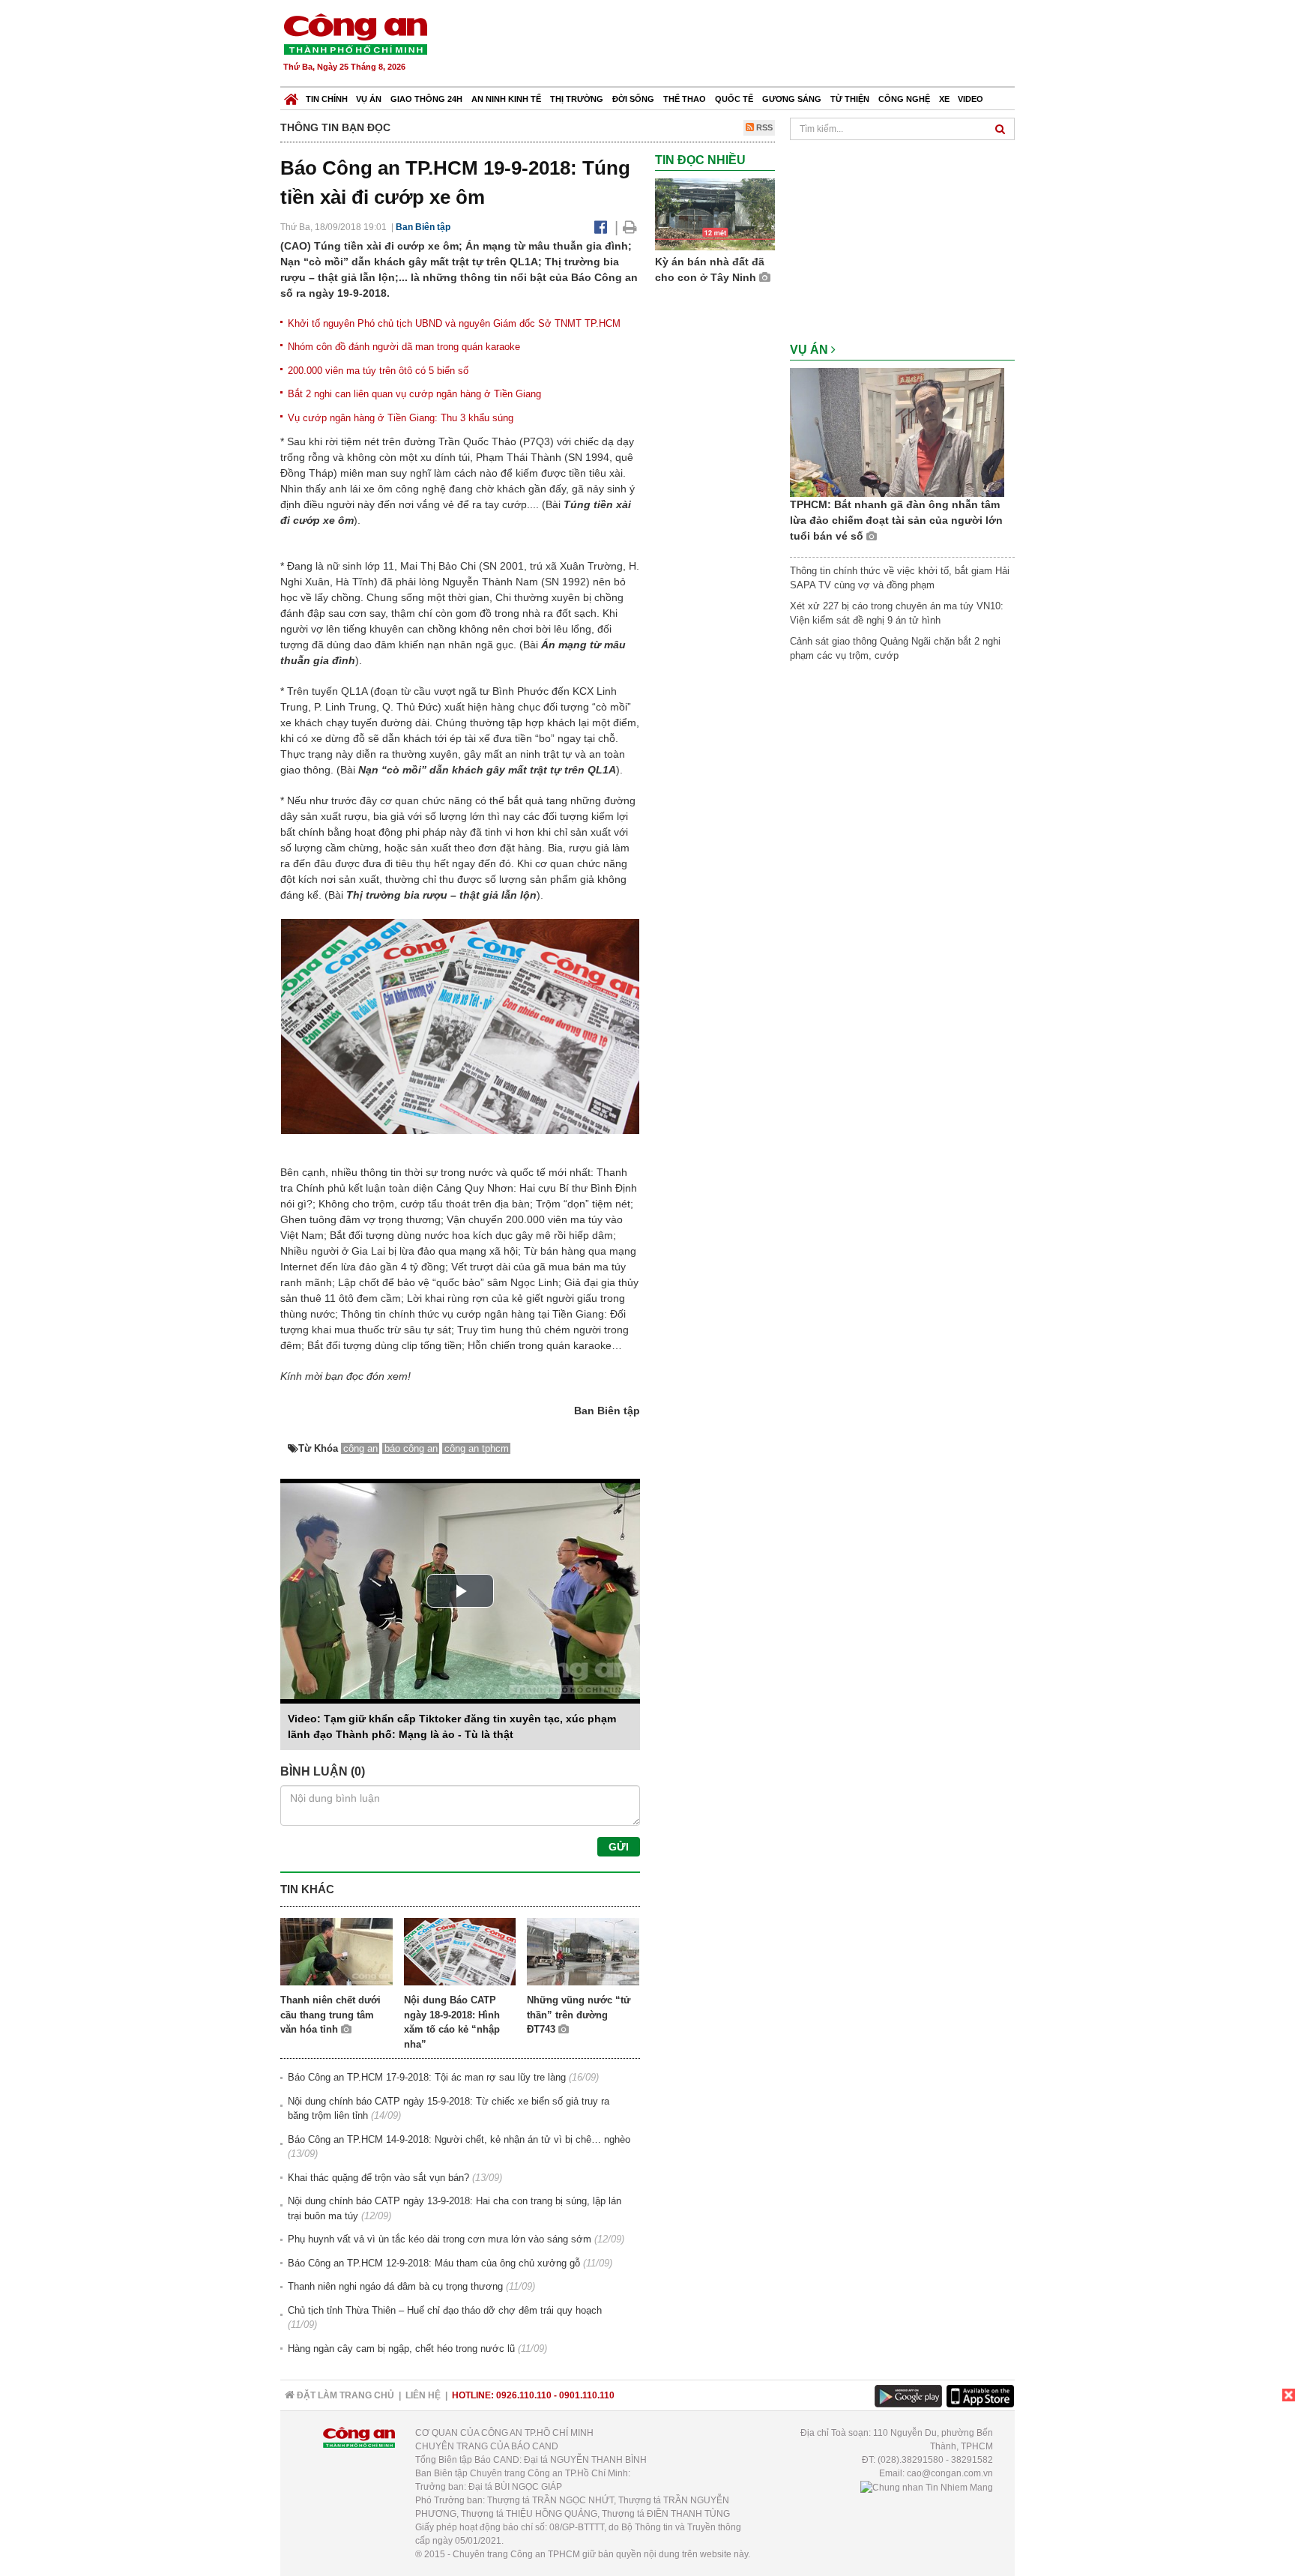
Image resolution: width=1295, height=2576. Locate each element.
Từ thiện (850, 99)
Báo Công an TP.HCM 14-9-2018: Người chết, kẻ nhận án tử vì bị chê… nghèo (459, 2139)
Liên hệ (423, 2395)
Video (971, 99)
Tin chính (327, 99)
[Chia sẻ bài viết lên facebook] (601, 227)
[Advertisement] (743, 45)
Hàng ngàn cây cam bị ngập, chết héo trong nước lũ (401, 2349)
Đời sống (633, 99)
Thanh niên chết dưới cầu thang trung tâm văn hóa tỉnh (330, 2015)
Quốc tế (734, 99)
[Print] (630, 227)
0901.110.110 (587, 2395)
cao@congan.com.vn (950, 2473)
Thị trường (577, 99)
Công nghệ (904, 99)
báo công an (411, 1448)
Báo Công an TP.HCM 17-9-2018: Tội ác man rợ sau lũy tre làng (427, 2077)
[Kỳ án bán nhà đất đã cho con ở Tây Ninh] (715, 214)
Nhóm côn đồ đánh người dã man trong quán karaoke (404, 347)
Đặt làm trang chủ (344, 2395)
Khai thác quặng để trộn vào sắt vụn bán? (378, 2178)
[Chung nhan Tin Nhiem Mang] (927, 2487)
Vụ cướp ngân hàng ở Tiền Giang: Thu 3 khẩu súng (401, 418)
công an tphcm (477, 1448)
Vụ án (369, 99)
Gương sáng (792, 99)
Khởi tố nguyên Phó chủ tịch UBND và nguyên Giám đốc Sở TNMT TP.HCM (454, 323)
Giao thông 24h (426, 99)
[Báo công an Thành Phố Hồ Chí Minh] (355, 33)
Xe (944, 99)
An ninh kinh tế (506, 99)
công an (360, 1448)
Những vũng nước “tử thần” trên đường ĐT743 (579, 2015)
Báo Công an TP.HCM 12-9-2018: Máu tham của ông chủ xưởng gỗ (434, 2263)
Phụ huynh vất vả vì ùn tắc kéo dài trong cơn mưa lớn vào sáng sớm (440, 2239)
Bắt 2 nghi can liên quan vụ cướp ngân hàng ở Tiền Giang (414, 394)
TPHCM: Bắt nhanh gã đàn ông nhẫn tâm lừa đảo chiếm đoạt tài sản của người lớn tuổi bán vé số (896, 520)
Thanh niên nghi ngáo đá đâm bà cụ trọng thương (395, 2286)
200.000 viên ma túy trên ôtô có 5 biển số (378, 371)
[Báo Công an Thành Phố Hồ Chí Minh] (291, 96)
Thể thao (685, 99)
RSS (763, 127)
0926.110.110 (524, 2395)
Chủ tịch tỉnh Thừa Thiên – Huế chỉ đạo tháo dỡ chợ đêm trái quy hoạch (445, 2310)
